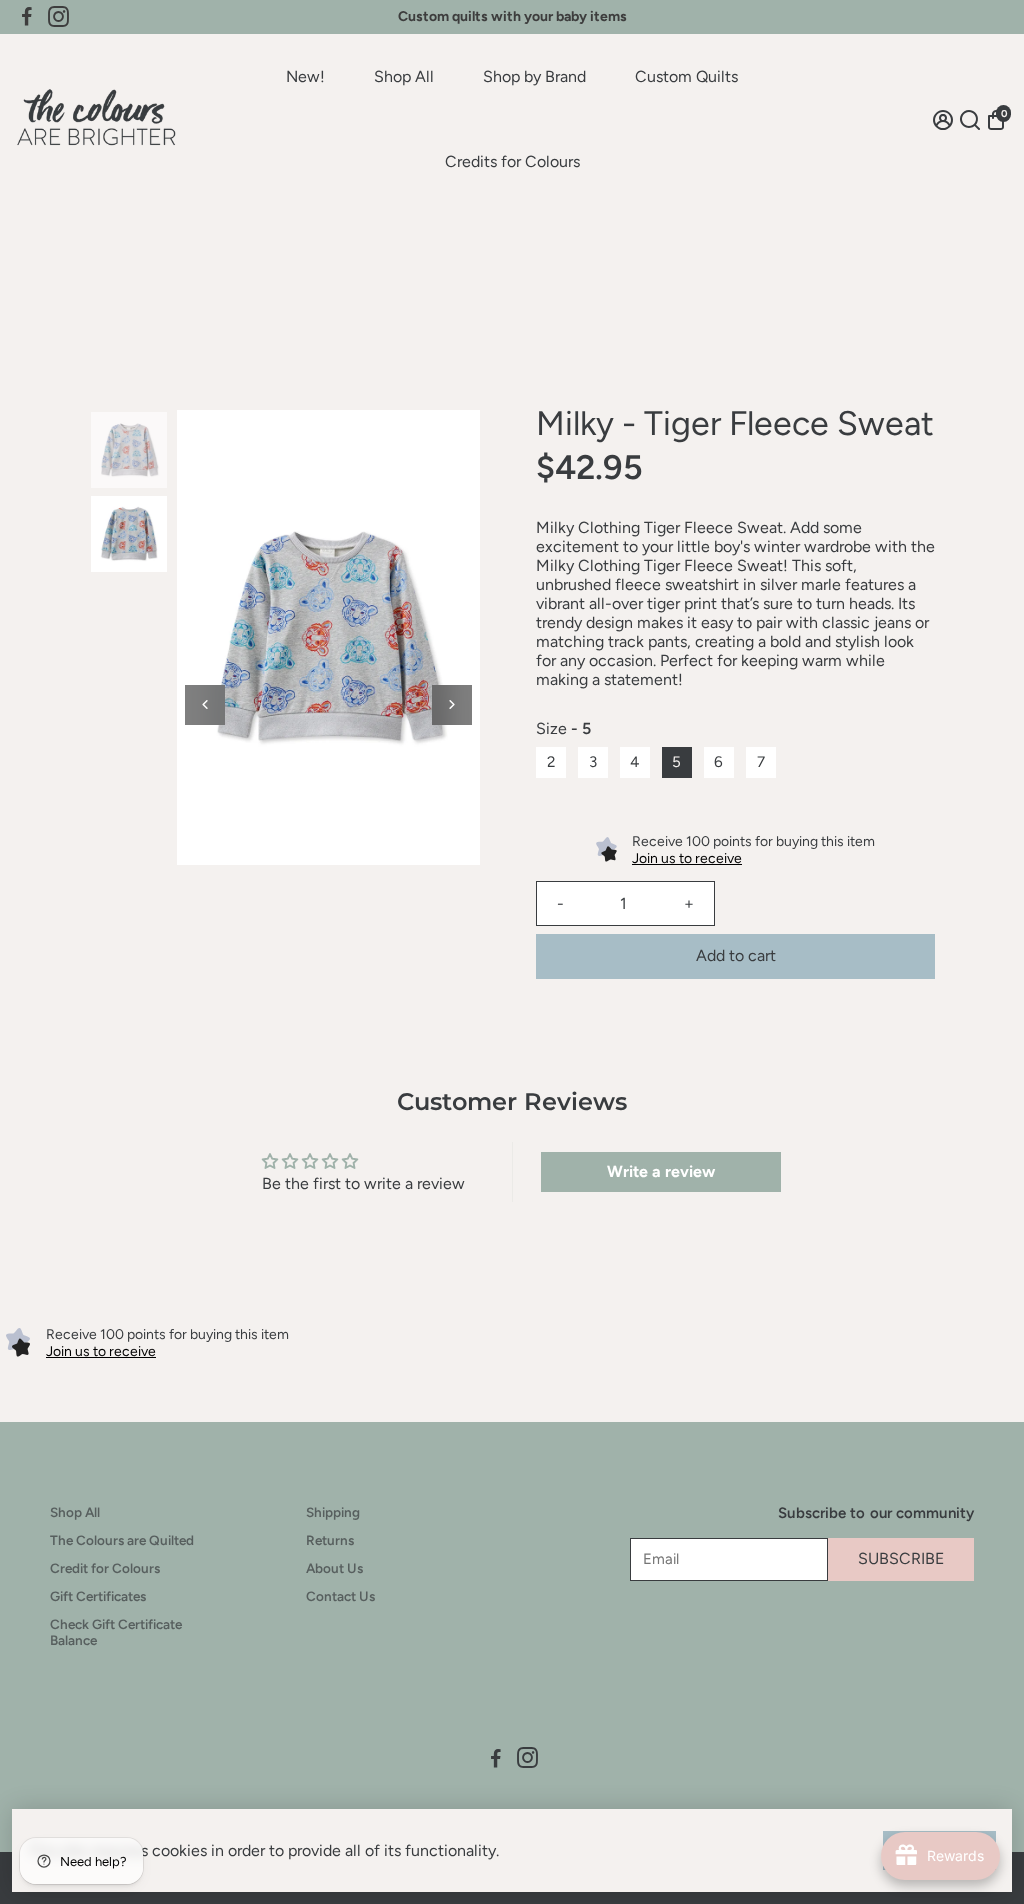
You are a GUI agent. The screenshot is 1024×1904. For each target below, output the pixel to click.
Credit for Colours (105, 1568)
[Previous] (205, 705)
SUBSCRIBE (901, 1558)
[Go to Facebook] (27, 17)
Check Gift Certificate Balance (116, 1632)
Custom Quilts (686, 76)
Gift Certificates (98, 1596)
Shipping (333, 1512)
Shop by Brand (534, 76)
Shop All (404, 76)
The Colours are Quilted (122, 1540)
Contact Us (340, 1596)
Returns (330, 1540)
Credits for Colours (512, 161)
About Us (334, 1568)
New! (305, 76)
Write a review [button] (661, 1171)
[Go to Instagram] (58, 17)
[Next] (452, 705)
